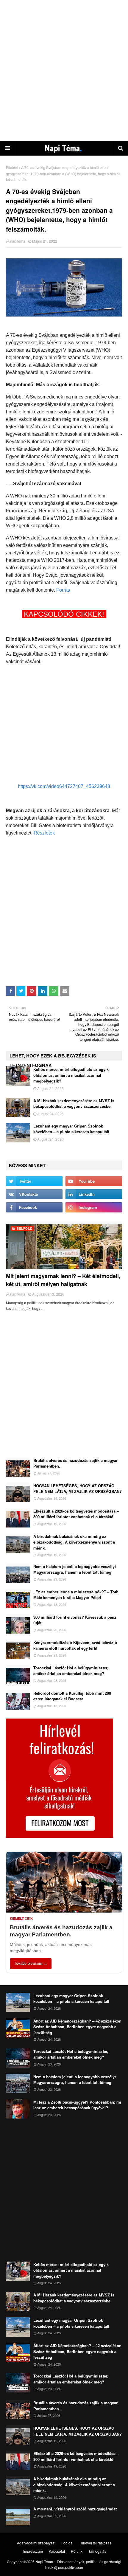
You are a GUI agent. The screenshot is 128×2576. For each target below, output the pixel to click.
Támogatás (97, 2551)
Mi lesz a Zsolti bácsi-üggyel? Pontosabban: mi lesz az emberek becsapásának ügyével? (77, 2105)
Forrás (63, 590)
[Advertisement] (64, 70)
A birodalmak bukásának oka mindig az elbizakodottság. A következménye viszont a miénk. (74, 1542)
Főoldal (12, 167)
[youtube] (94, 1181)
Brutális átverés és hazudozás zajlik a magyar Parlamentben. (75, 1463)
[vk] (34, 1194)
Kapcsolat (57, 2551)
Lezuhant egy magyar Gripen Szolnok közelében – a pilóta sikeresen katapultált (71, 1129)
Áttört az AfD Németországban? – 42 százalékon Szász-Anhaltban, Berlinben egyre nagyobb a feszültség (77, 2027)
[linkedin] (94, 1194)
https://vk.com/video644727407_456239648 (64, 786)
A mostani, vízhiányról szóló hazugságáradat (75, 2509)
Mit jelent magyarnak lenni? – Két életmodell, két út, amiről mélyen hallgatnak (63, 1280)
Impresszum (33, 2551)
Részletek (44, 833)
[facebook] (34, 1207)
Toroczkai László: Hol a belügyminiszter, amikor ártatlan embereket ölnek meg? (71, 1671)
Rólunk (77, 2551)
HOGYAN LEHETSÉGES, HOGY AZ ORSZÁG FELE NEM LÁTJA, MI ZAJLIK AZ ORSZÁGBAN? (78, 1489)
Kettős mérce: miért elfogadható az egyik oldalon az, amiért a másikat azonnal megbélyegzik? (71, 1075)
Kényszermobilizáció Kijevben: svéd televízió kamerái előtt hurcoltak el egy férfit (75, 1645)
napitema (18, 241)
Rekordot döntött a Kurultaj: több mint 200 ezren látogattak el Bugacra (72, 1696)
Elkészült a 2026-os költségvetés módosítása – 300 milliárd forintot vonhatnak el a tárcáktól (76, 1514)
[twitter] (34, 1181)
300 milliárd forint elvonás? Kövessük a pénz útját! (75, 1620)
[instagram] (94, 1207)
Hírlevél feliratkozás (95, 2543)
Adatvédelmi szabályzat (36, 2543)
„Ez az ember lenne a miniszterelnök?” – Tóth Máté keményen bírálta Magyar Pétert (76, 1595)
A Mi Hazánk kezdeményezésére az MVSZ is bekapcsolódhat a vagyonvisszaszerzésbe (74, 1104)
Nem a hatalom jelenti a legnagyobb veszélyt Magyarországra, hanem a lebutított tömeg (75, 1569)
